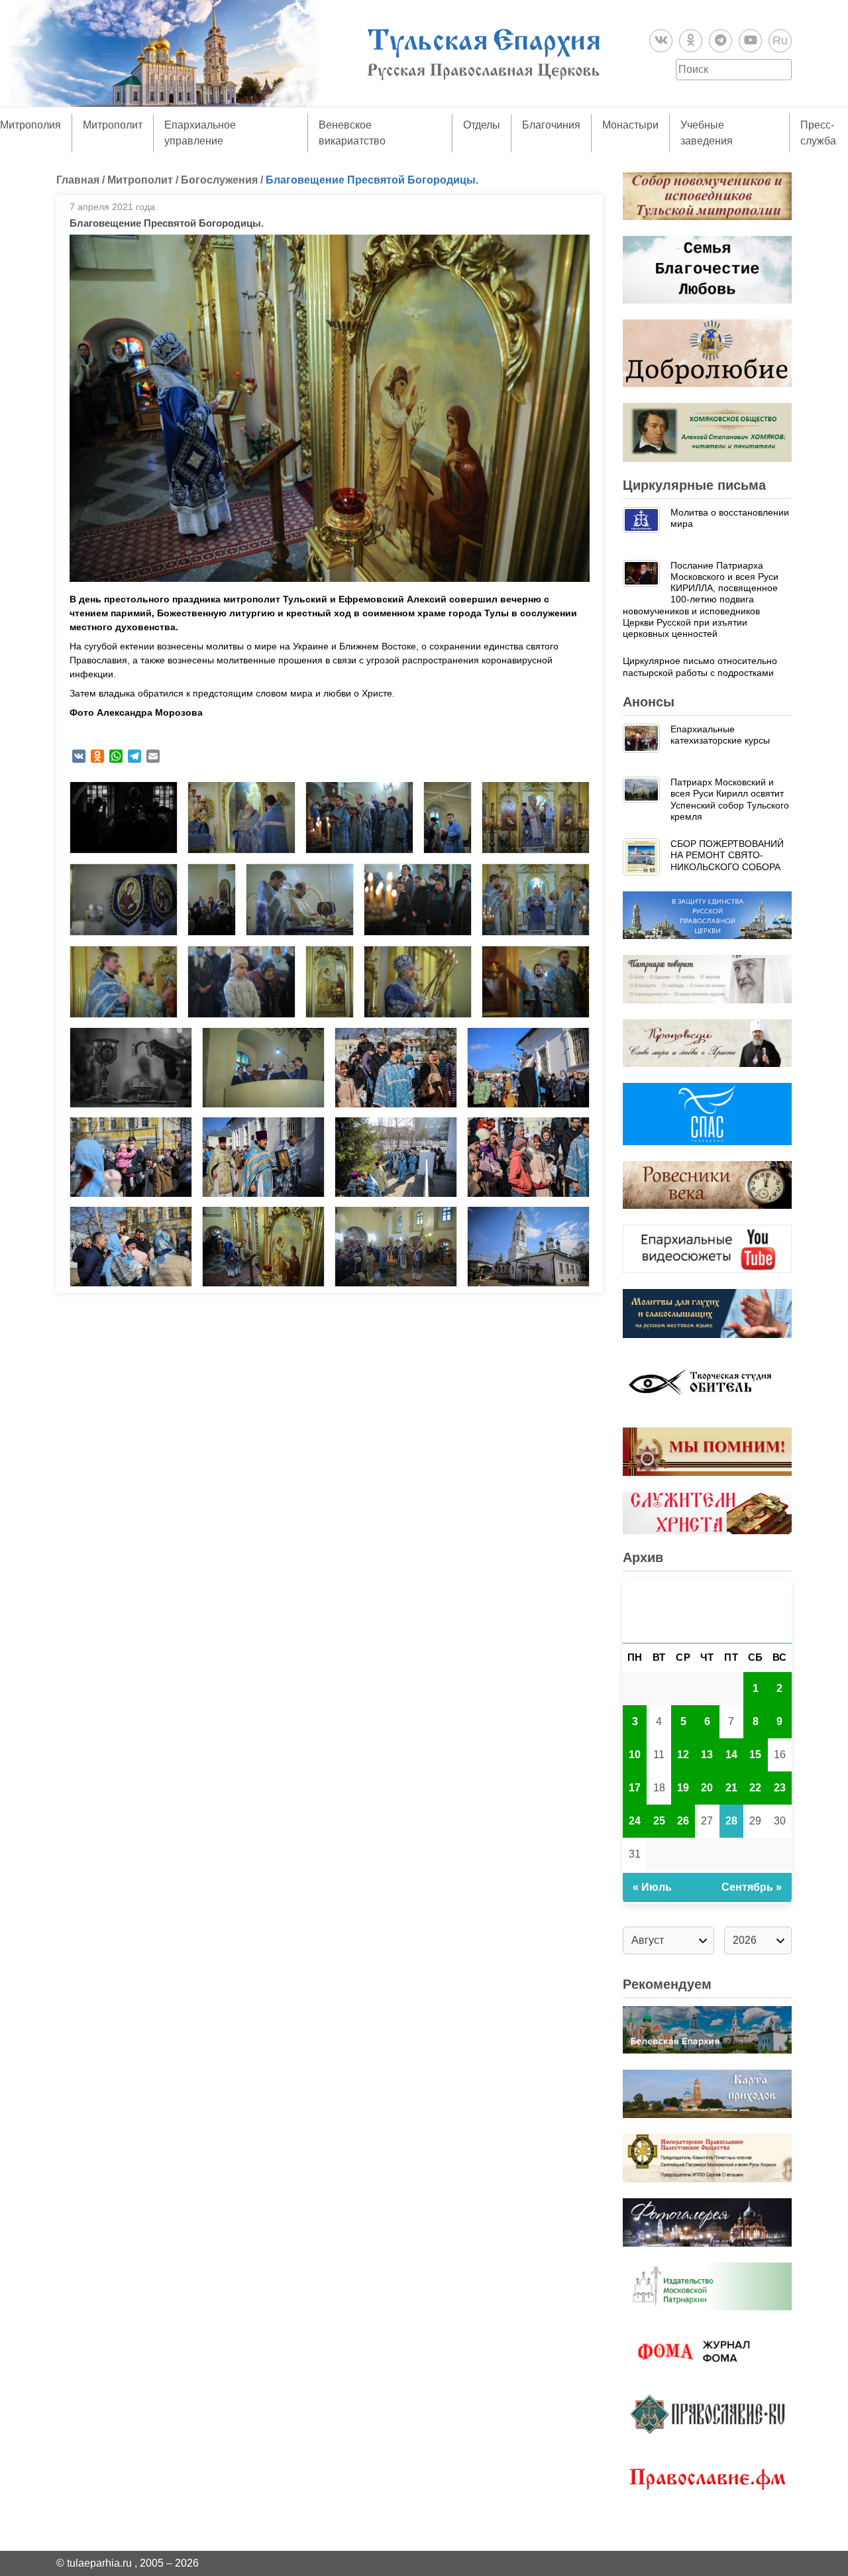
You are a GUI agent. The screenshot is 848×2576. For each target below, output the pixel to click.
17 (635, 1788)
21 (731, 1788)
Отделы (482, 125)
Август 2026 (707, 1611)
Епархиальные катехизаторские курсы (720, 735)
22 (755, 1788)
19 (683, 1788)
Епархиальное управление (200, 133)
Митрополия (30, 125)
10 (635, 1755)
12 (683, 1755)
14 (731, 1755)
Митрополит (113, 125)
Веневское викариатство (352, 133)
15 (755, 1755)
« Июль (652, 1887)
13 (707, 1755)
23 (780, 1788)
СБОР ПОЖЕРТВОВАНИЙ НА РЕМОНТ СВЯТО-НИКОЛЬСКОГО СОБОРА (727, 855)
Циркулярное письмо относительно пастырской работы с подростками (700, 666)
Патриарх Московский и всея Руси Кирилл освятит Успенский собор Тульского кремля (730, 799)
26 (683, 1821)
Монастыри (630, 125)
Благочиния (551, 125)
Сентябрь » (752, 1887)
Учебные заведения (707, 133)
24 (635, 1821)
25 (659, 1821)
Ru (780, 40)
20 (707, 1788)
